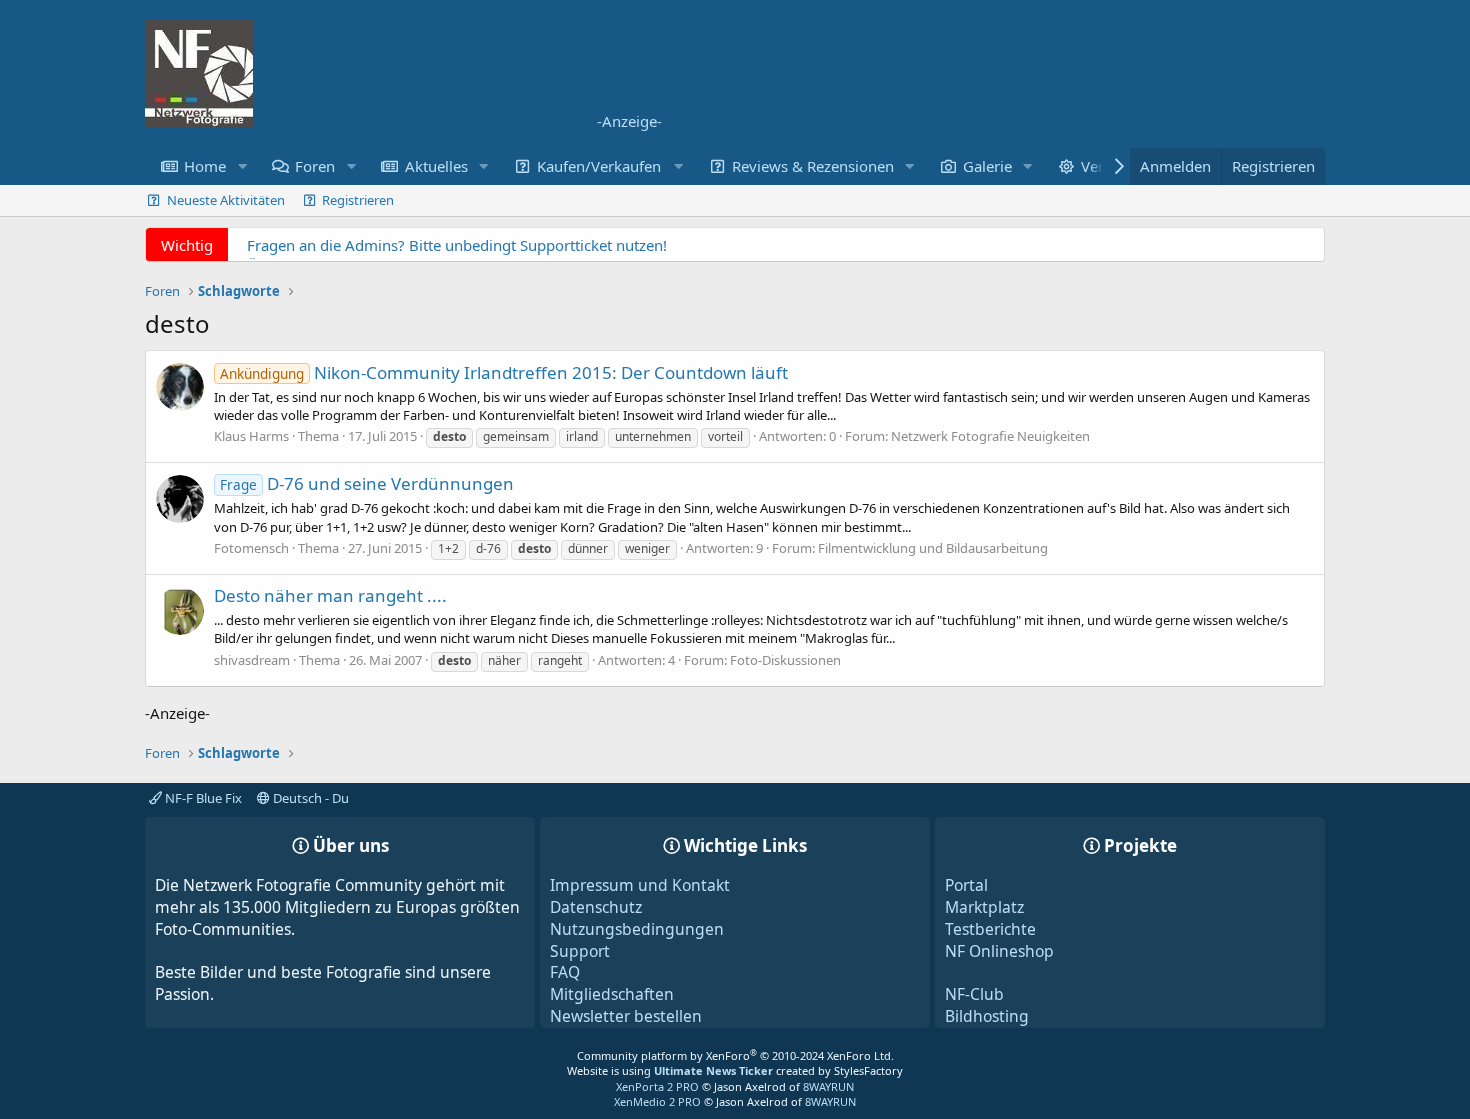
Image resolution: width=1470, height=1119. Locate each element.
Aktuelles (436, 166)
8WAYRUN (828, 1086)
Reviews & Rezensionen (813, 166)
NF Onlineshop (999, 951)
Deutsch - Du (309, 798)
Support (580, 951)
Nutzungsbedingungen (637, 929)
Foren (315, 166)
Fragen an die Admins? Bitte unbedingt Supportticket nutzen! (457, 245)
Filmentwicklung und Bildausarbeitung (933, 548)
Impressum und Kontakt (640, 885)
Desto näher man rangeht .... (330, 595)
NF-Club (974, 994)
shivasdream (252, 660)
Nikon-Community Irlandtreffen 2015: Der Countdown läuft (504, 372)
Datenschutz (596, 907)
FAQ (565, 972)
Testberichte (990, 929)
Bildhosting (987, 1016)
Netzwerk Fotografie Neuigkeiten (990, 436)
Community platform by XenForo (735, 1055)
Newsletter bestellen (626, 1016)
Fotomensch (251, 548)
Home (205, 166)
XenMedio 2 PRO (657, 1101)
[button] (242, 166)
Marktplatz (984, 907)
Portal (966, 885)
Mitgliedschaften (612, 994)
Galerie (987, 166)
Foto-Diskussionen (785, 660)
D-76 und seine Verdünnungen (367, 483)
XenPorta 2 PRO (657, 1086)
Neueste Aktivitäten (226, 200)
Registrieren (358, 200)
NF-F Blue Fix (202, 798)
